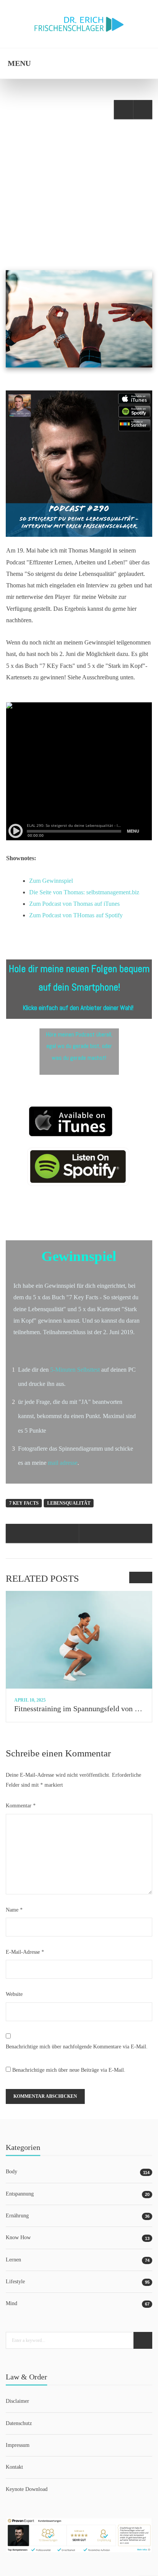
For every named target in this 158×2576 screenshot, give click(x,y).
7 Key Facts (24, 1503)
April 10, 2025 (30, 1700)
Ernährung (86, 221)
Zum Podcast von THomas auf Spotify (76, 915)
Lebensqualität (69, 1503)
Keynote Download (27, 2489)
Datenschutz (19, 2423)
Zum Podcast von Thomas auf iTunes (74, 904)
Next (146, 1577)
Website (14, 1994)
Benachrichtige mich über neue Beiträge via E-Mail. (69, 2070)
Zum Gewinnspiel (51, 881)
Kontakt (14, 2467)
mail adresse (62, 1463)
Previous (135, 1577)
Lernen (13, 2260)
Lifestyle (122, 221)
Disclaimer (17, 2401)
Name (14, 1910)
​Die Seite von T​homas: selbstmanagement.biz (84, 892)
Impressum (18, 2445)
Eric (31, 221)
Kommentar (21, 1806)
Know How (18, 2237)
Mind (12, 2303)
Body (58, 221)
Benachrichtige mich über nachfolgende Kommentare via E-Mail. (77, 2047)
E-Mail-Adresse (25, 1952)
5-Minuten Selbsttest (76, 1370)
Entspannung (20, 2194)
